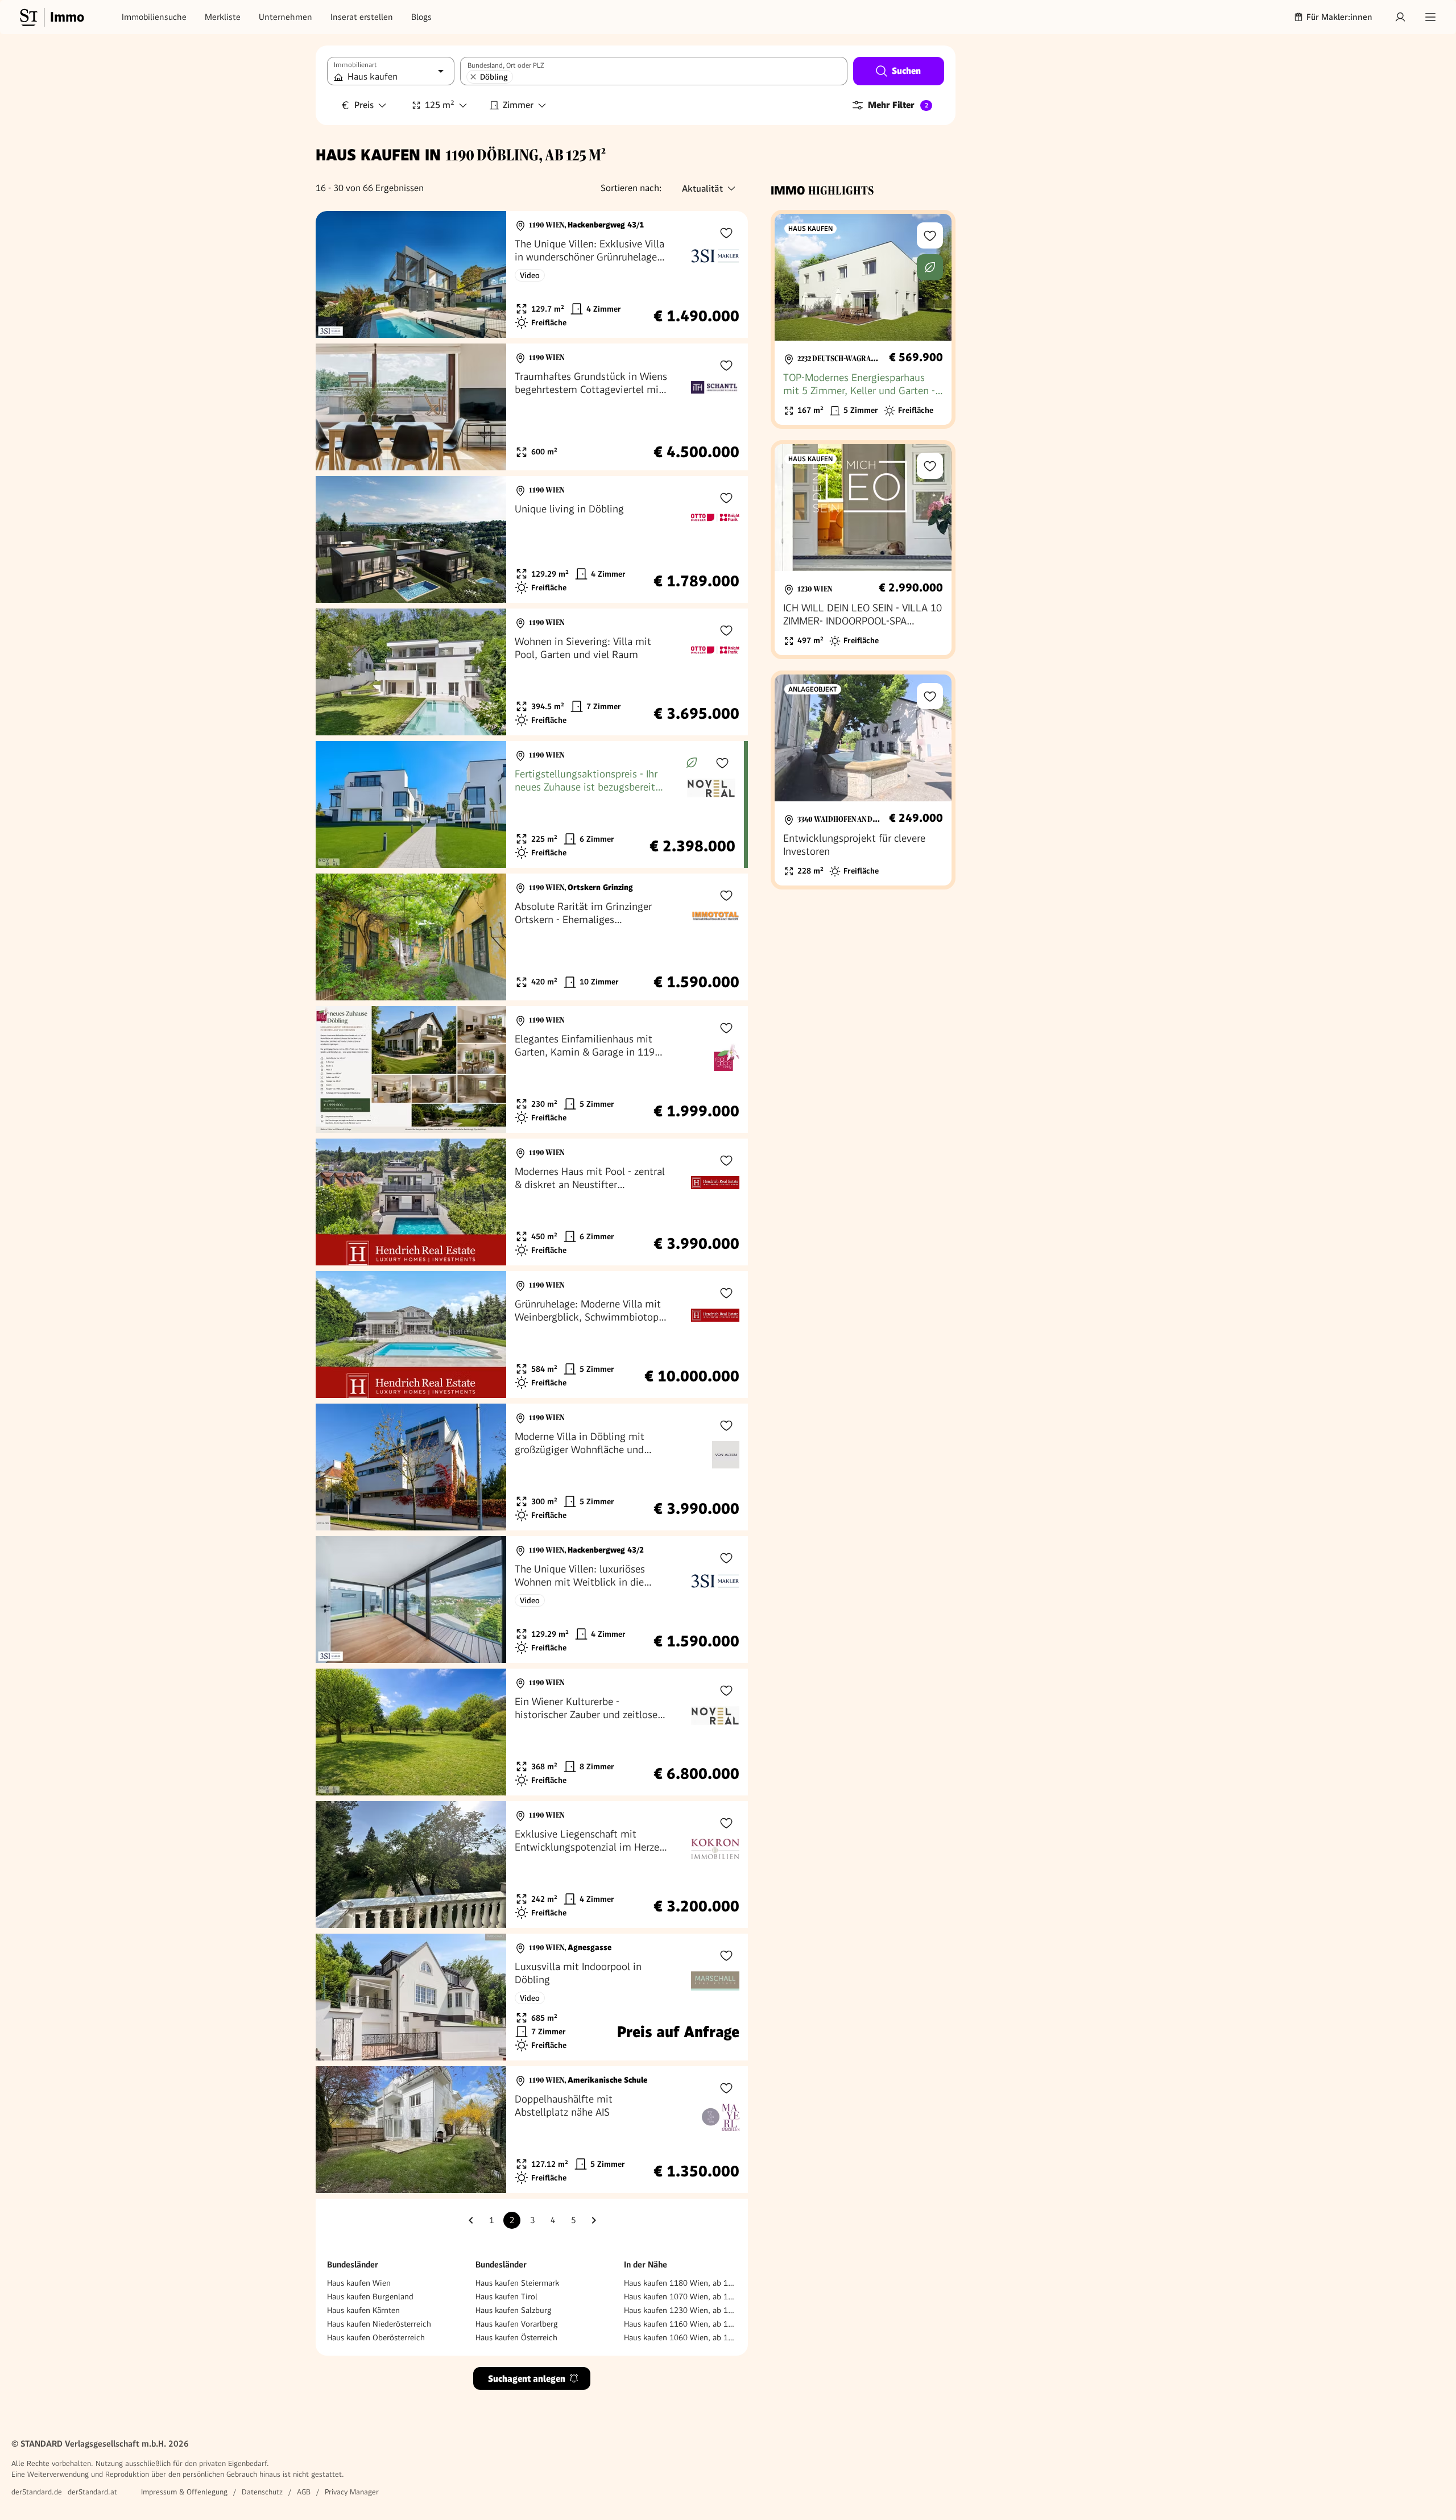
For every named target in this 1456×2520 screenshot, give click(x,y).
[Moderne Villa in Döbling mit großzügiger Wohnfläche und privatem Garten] (532, 1467)
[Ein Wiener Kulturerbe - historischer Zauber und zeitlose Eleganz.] (532, 1732)
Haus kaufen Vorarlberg (517, 2324)
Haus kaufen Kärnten (363, 2310)
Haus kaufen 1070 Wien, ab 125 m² (680, 2296)
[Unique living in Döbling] (532, 539)
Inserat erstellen (362, 17)
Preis (364, 105)
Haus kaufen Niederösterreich (379, 2324)
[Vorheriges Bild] (335, 275)
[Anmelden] (1400, 17)
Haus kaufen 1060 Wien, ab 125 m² (680, 2337)
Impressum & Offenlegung (184, 2492)
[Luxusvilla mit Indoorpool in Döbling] (532, 1997)
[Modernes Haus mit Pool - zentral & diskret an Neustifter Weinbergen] (532, 1202)
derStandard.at (92, 2492)
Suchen (906, 71)
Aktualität (702, 189)
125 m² (440, 105)
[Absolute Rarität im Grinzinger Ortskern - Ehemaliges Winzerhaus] (532, 937)
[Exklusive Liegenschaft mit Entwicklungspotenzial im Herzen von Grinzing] (532, 1865)
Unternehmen (286, 17)
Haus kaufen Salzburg (514, 2310)
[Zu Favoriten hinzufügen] (726, 233)
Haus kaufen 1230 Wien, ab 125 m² (680, 2310)
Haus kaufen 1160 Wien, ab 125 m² (680, 2324)
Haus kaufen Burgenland (370, 2296)
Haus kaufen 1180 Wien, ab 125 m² (680, 2283)
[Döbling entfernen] (473, 77)
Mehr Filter (898, 105)
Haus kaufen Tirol (506, 2296)
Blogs (421, 17)
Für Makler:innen (1339, 17)
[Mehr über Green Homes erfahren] (692, 763)
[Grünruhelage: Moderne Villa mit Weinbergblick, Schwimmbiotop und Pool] (532, 1335)
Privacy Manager (352, 2492)
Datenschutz (262, 2492)
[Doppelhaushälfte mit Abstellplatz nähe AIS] (532, 2130)
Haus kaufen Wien (359, 2283)
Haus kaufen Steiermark (517, 2283)
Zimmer (518, 105)
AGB (304, 2492)
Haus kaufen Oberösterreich (376, 2337)
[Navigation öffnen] (1430, 17)
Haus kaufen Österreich (516, 2337)
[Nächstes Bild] (487, 275)
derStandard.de (37, 2492)
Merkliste (223, 17)
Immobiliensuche (154, 17)
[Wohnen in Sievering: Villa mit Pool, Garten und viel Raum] (532, 672)
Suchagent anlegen (527, 2379)
